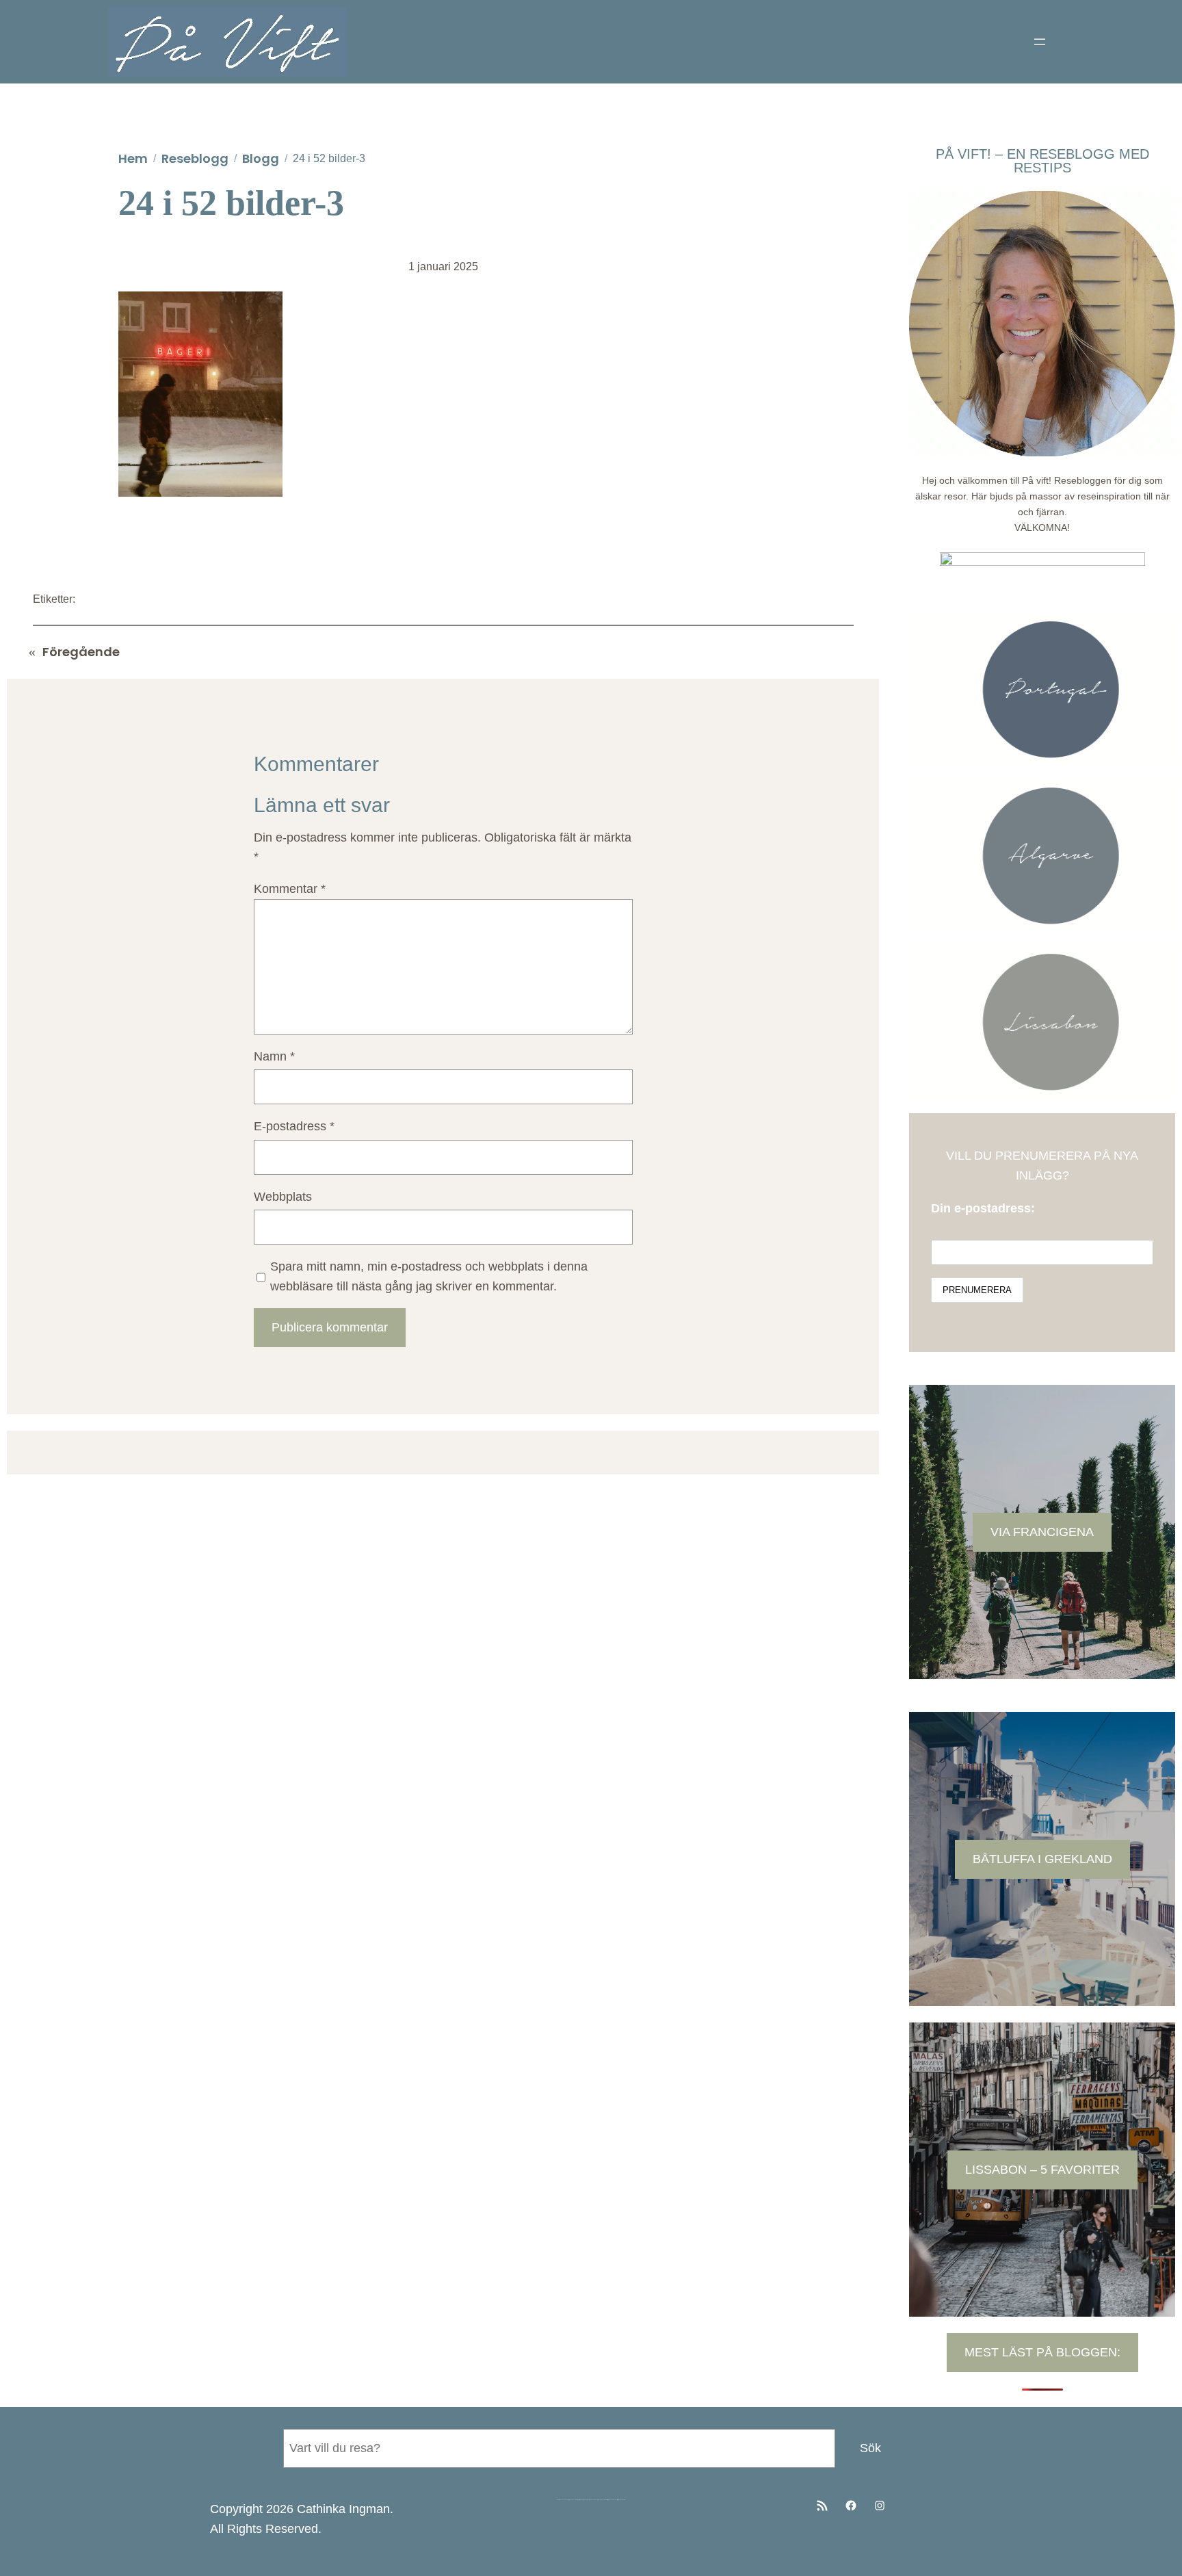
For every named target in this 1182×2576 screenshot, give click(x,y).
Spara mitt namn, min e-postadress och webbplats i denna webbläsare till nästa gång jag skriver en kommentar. (429, 1276)
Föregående (81, 652)
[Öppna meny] (1040, 42)
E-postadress (294, 1126)
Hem (133, 158)
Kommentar (290, 889)
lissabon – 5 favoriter (1042, 2170)
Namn (274, 1056)
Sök (870, 2448)
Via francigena (1042, 1532)
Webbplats (283, 1197)
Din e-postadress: (983, 1208)
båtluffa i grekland (1042, 1859)
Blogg (261, 158)
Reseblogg (195, 158)
